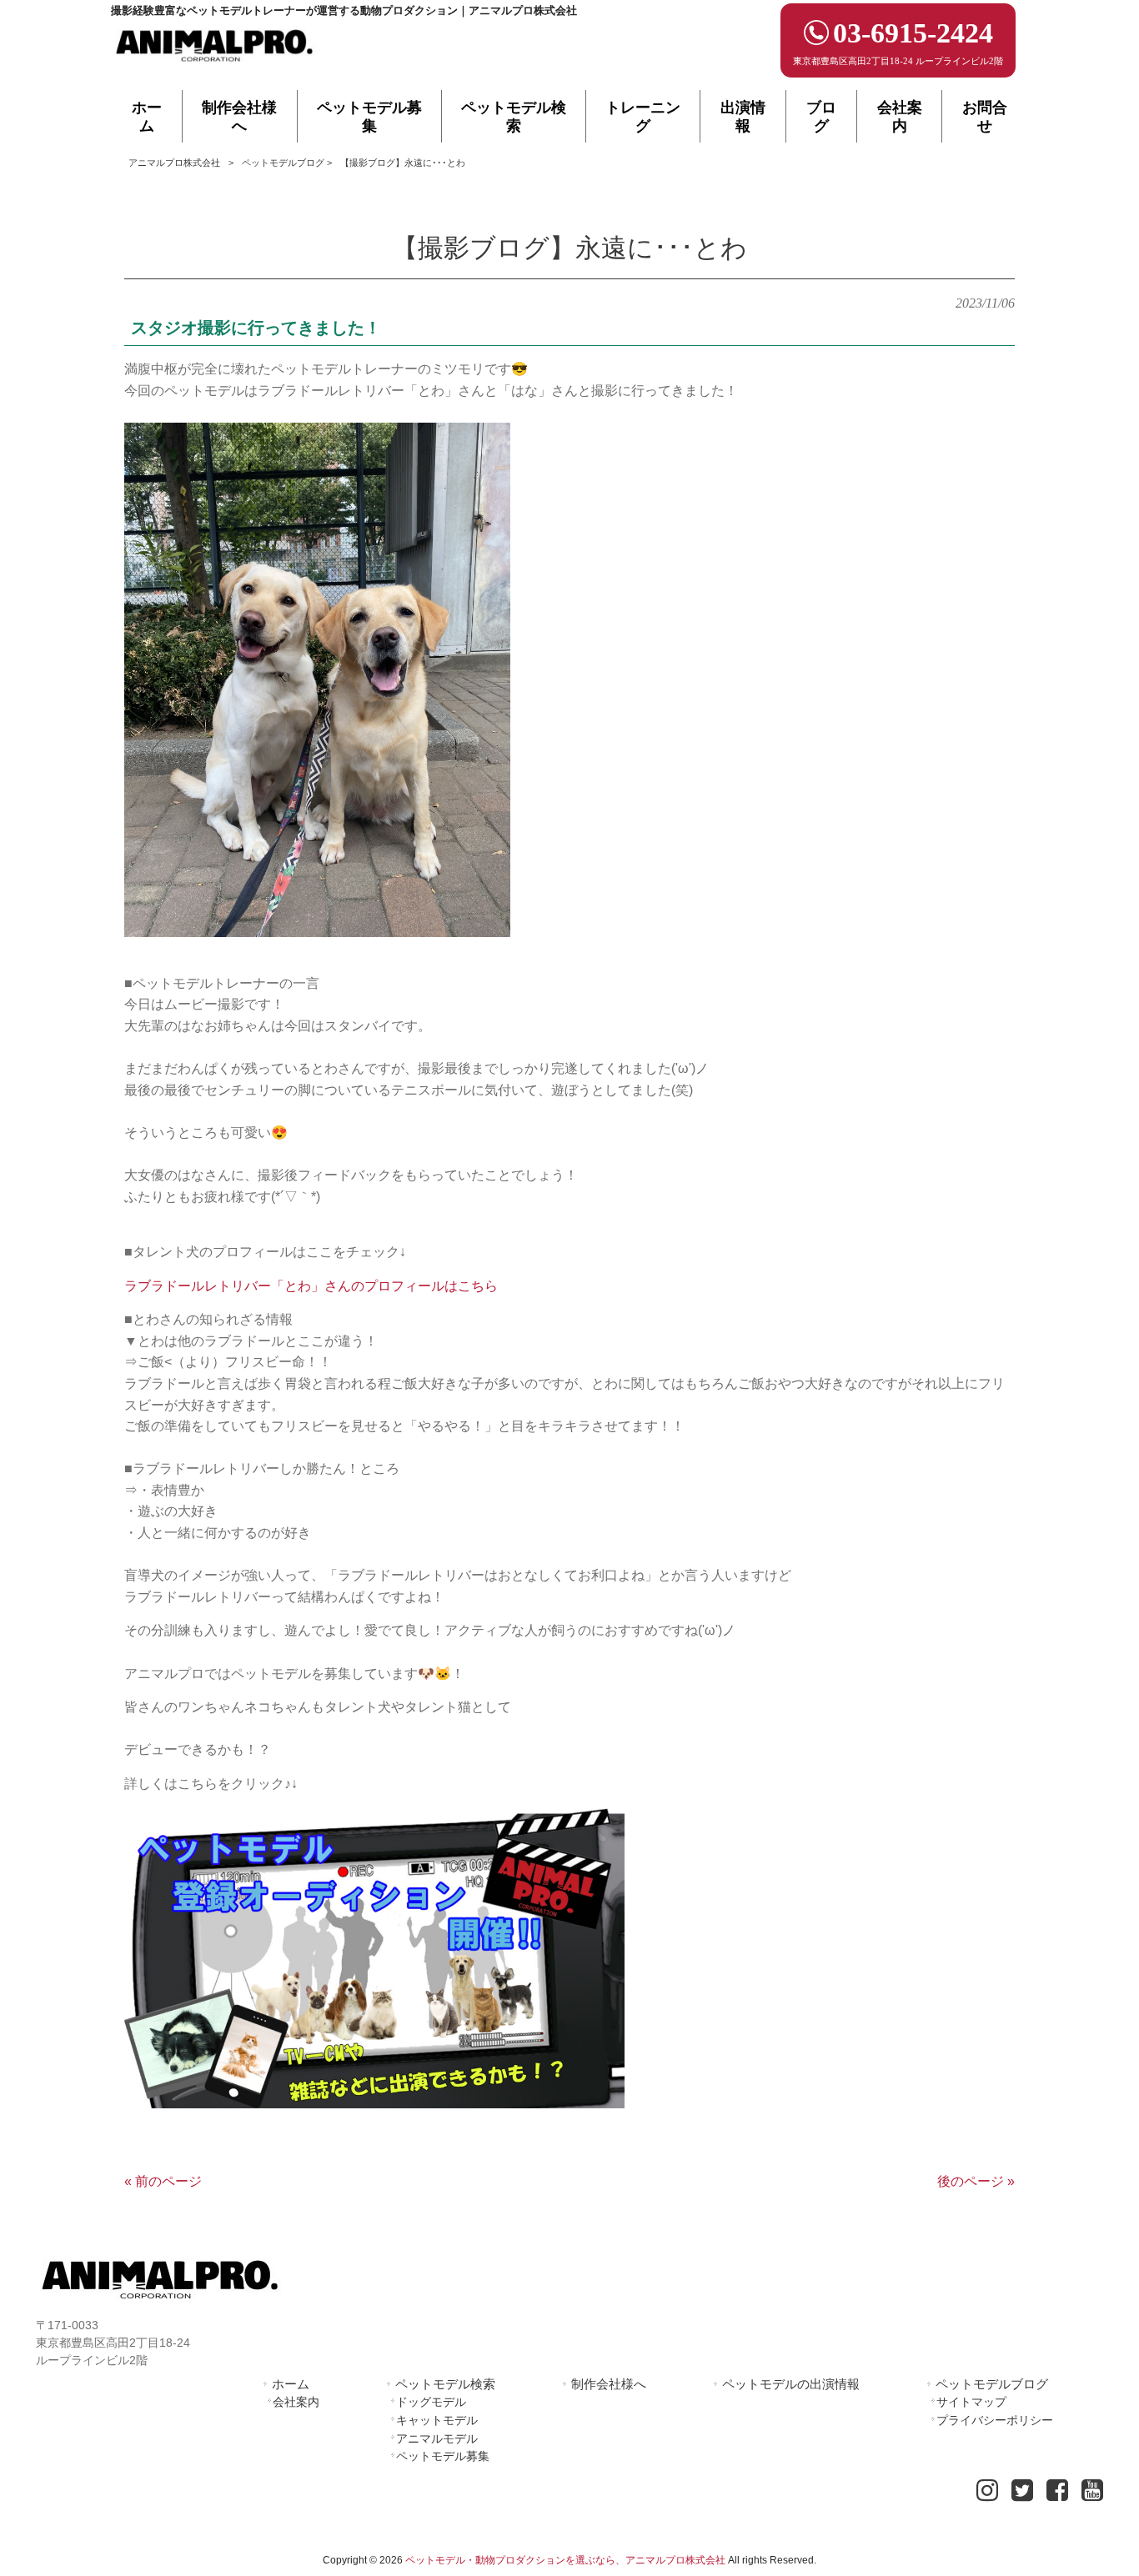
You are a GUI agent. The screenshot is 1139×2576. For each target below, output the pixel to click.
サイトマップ (971, 2402)
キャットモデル (437, 2420)
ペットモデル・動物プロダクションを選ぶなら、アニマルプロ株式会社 (565, 2560)
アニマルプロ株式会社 (174, 163)
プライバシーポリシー (995, 2420)
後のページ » (976, 2181)
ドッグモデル (431, 2402)
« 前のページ (163, 2181)
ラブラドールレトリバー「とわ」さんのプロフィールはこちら (311, 1286)
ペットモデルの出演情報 (791, 2384)
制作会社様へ (609, 2384)
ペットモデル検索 (445, 2384)
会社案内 (296, 2402)
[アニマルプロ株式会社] (215, 67)
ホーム (291, 2384)
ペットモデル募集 (443, 2456)
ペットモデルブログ (283, 163)
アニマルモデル (437, 2438)
